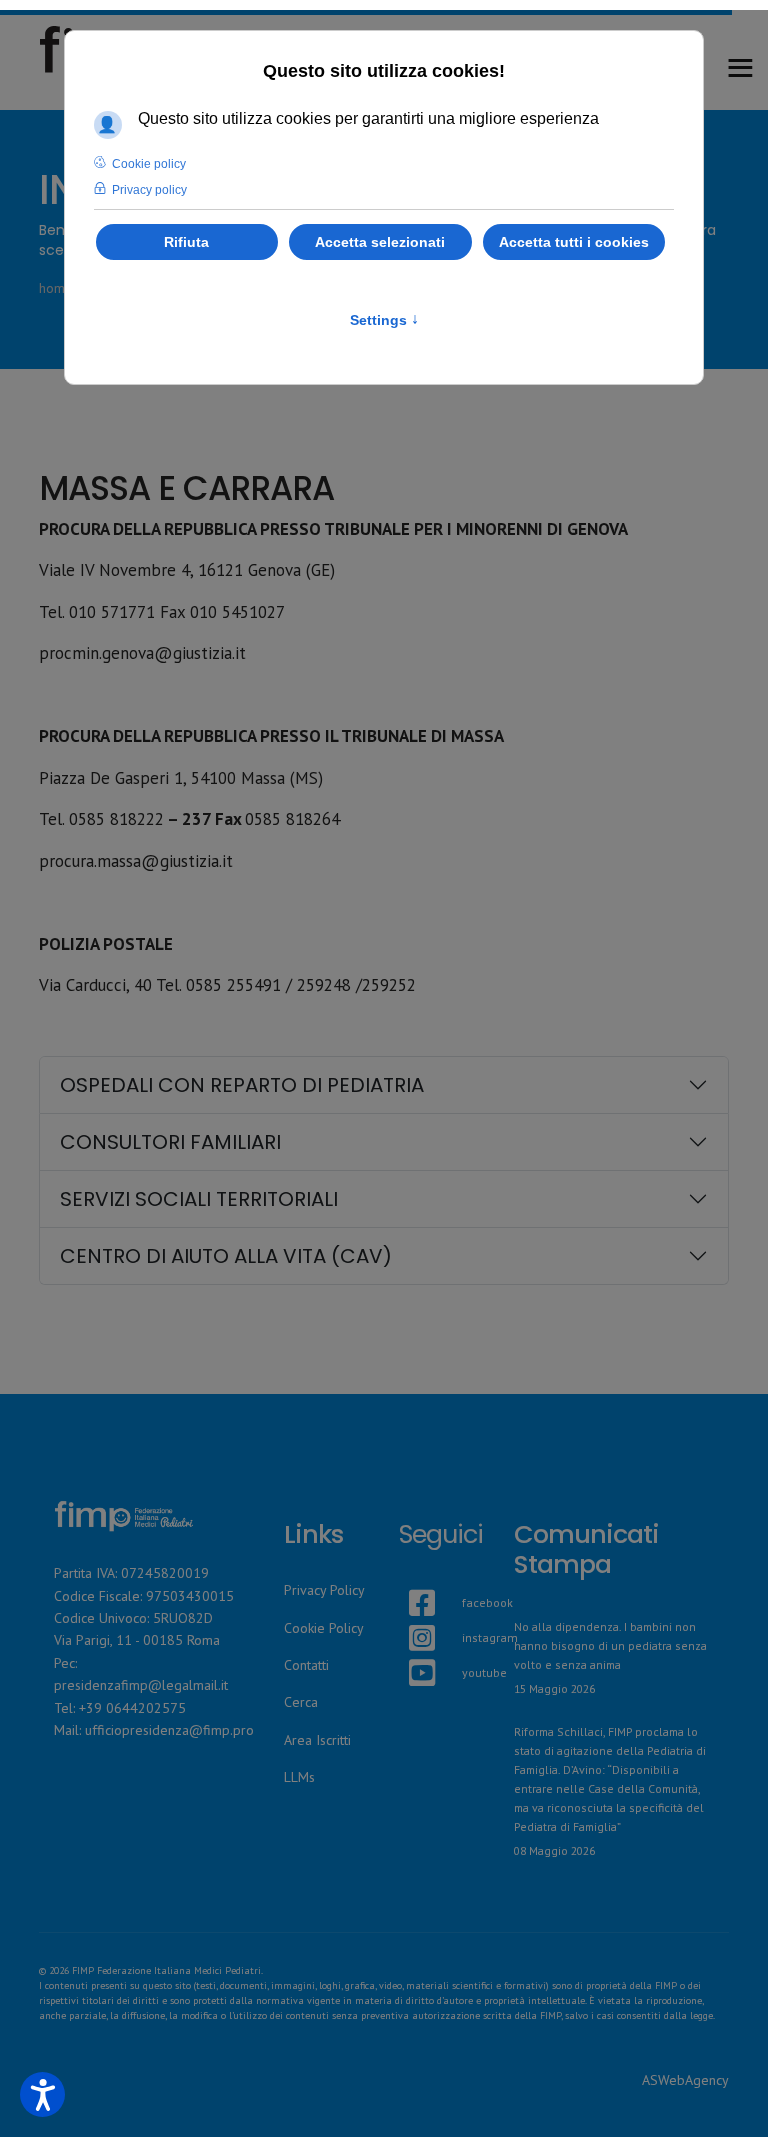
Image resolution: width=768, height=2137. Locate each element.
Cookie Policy (324, 1628)
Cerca (301, 1702)
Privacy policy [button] (149, 190)
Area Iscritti (317, 1740)
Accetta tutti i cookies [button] (574, 242)
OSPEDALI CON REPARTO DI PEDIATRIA (242, 1085)
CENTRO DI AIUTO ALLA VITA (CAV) (226, 1256)
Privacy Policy (324, 1590)
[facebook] (409, 1579)
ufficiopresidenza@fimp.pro (169, 1730)
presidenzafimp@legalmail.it (141, 1685)
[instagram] (409, 1614)
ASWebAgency (685, 2080)
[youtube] (409, 1649)
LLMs (299, 1777)
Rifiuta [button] (186, 242)
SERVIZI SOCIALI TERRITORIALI (199, 1199)
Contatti (306, 1665)
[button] (42, 2094)
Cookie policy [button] (149, 164)
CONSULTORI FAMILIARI (170, 1142)
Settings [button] (384, 320)
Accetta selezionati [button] (380, 242)
